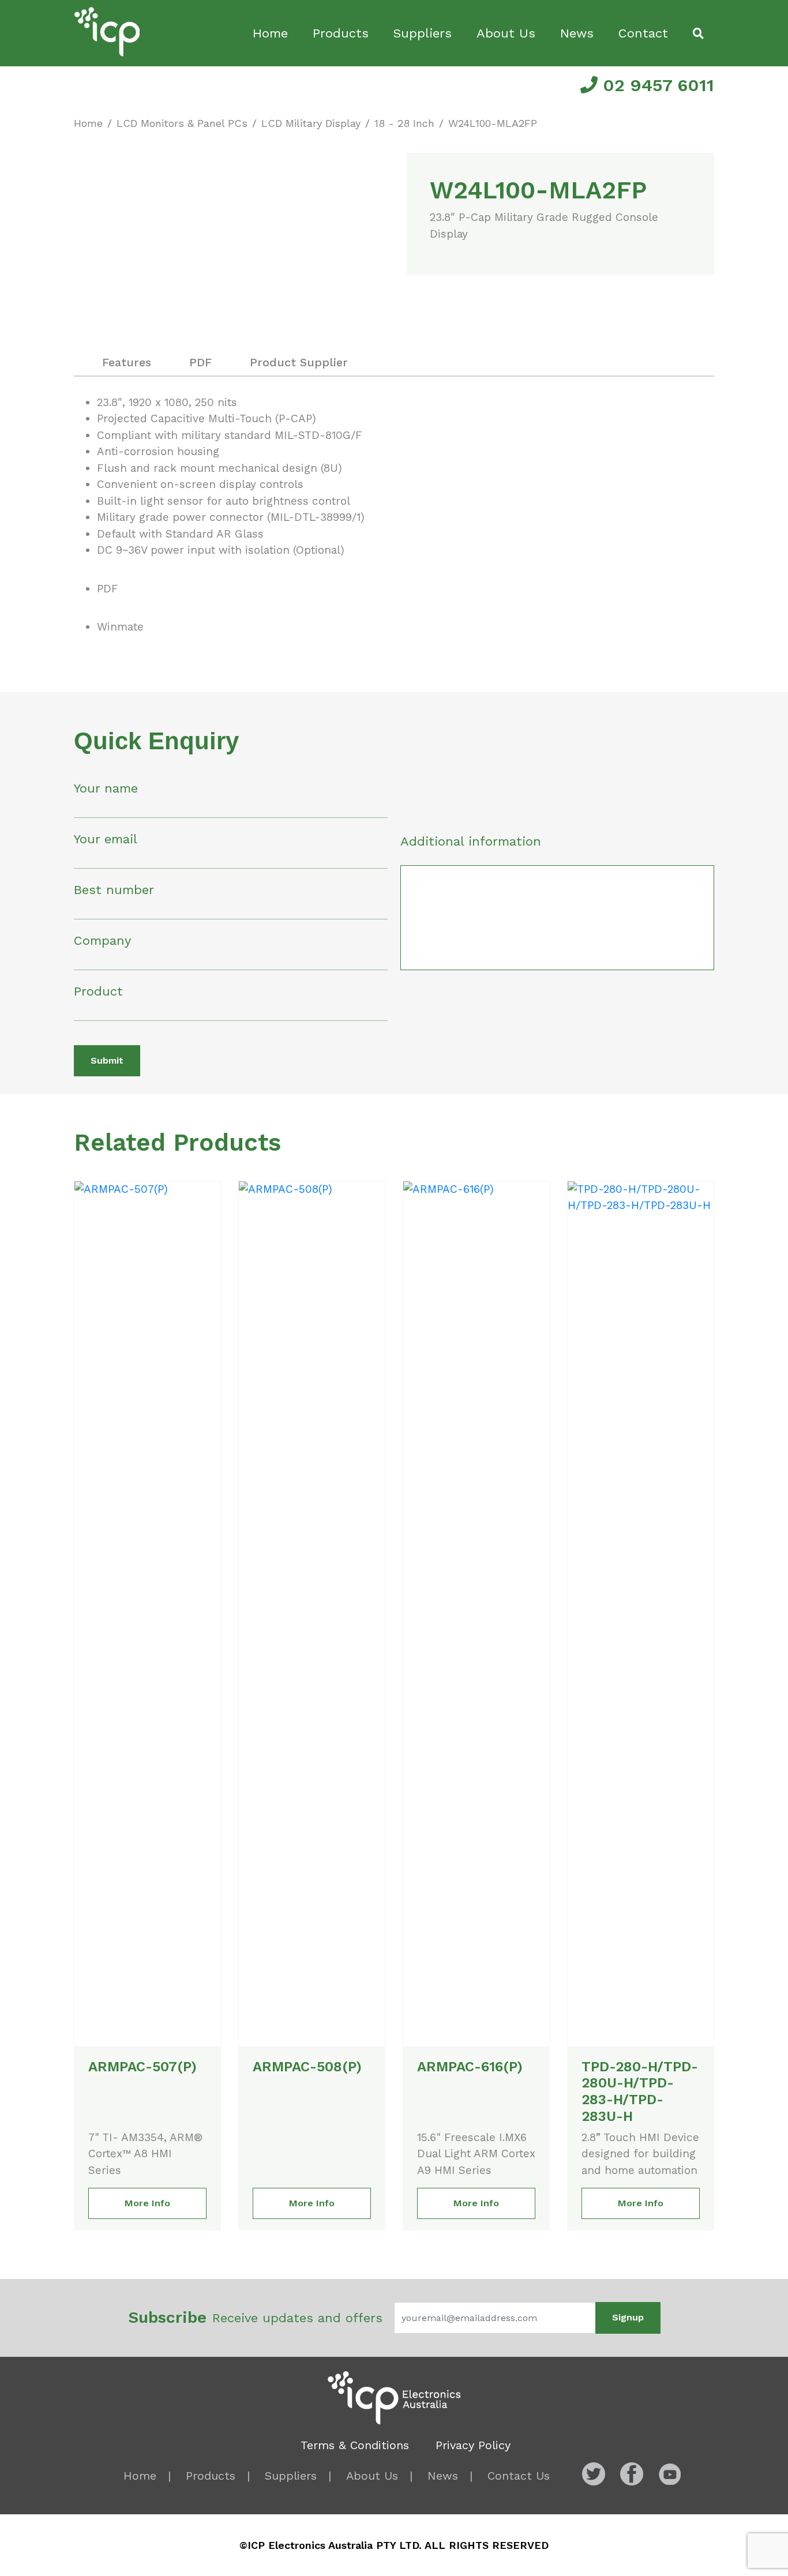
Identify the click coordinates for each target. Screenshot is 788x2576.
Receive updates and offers (255, 2317)
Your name (106, 788)
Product (98, 991)
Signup (628, 2317)
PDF (108, 589)
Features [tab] (127, 362)
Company (102, 940)
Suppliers (422, 33)
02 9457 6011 (656, 85)
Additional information (471, 841)
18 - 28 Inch (404, 123)
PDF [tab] (200, 362)
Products (341, 33)
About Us (506, 33)
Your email (106, 839)
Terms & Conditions (355, 2445)
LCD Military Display (311, 123)
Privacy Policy (473, 2445)
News (577, 33)
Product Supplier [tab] (299, 362)
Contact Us (519, 2476)
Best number (114, 890)
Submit (107, 1060)
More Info (147, 2203)
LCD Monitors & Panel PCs (182, 123)
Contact (643, 33)
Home (270, 33)
